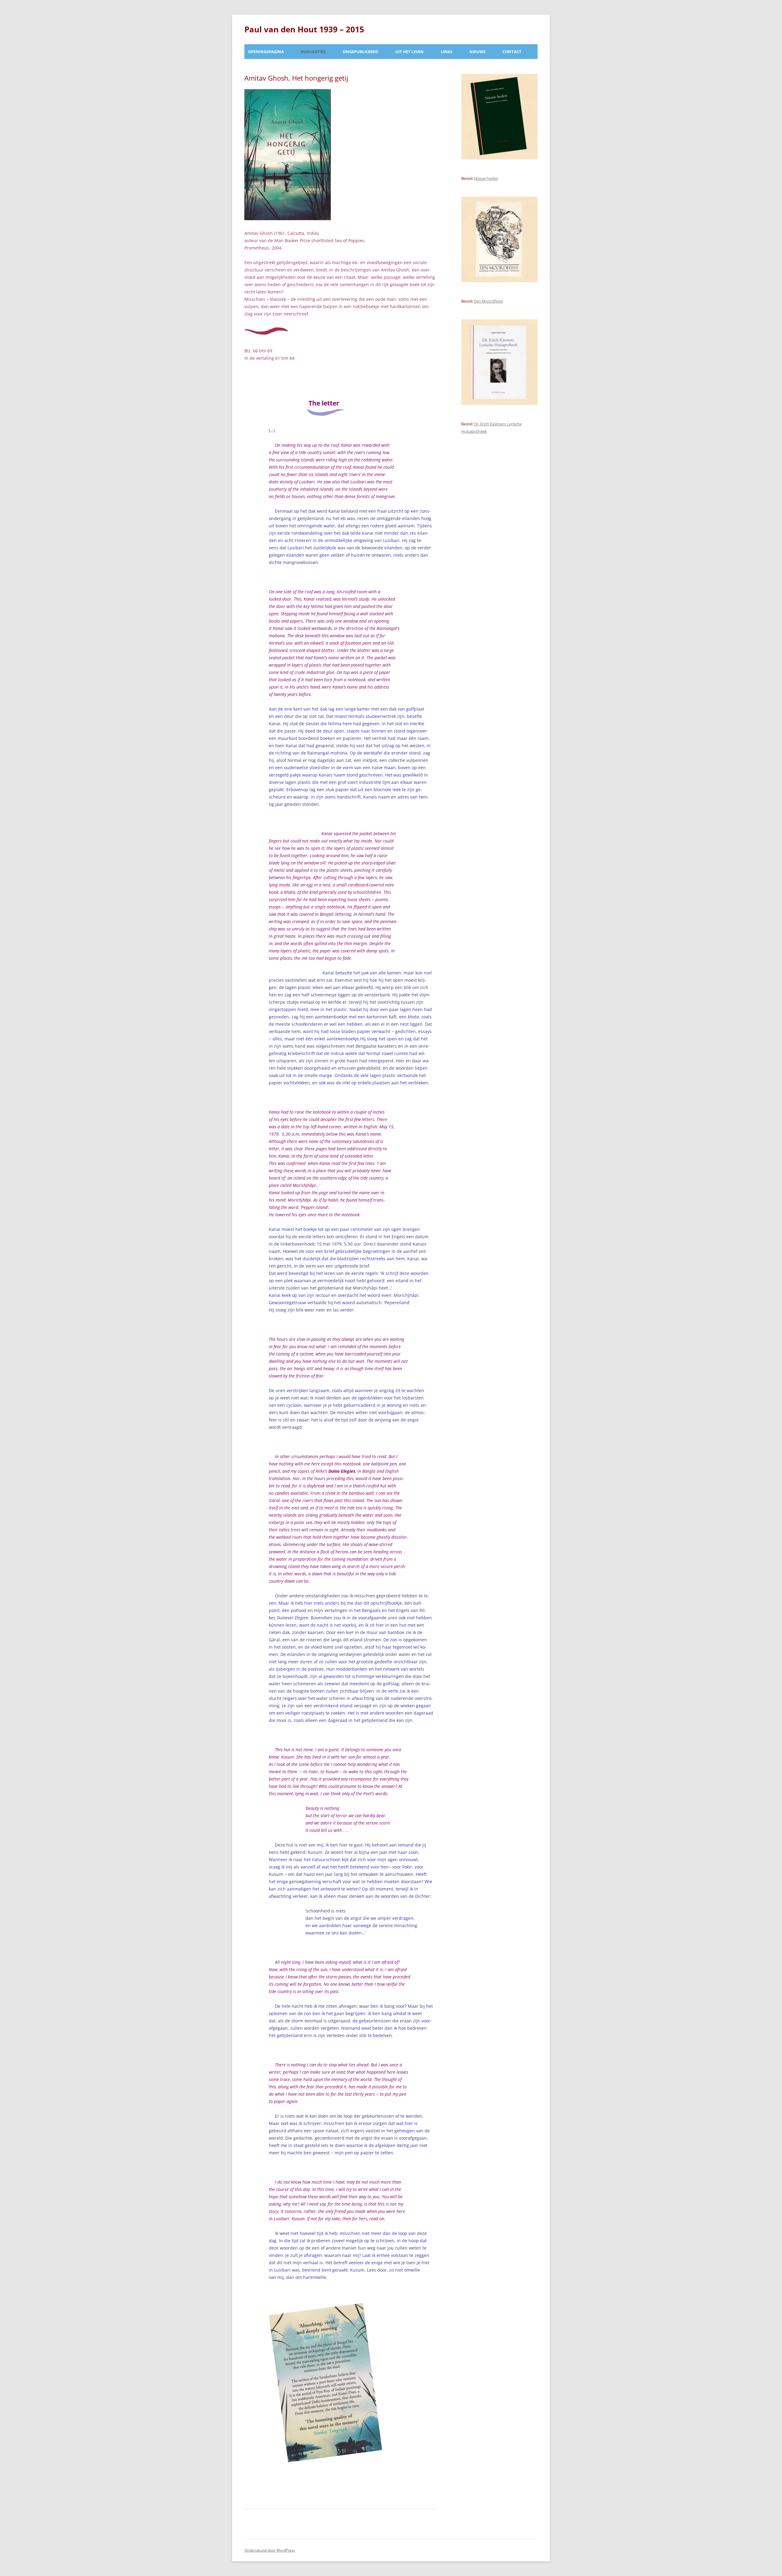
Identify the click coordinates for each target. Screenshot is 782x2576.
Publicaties (313, 52)
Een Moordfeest (489, 301)
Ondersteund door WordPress (270, 2550)
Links (447, 52)
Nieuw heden (486, 178)
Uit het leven (409, 52)
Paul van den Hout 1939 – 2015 (304, 29)
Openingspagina (266, 52)
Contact (512, 52)
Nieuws (477, 52)
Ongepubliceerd (360, 52)
